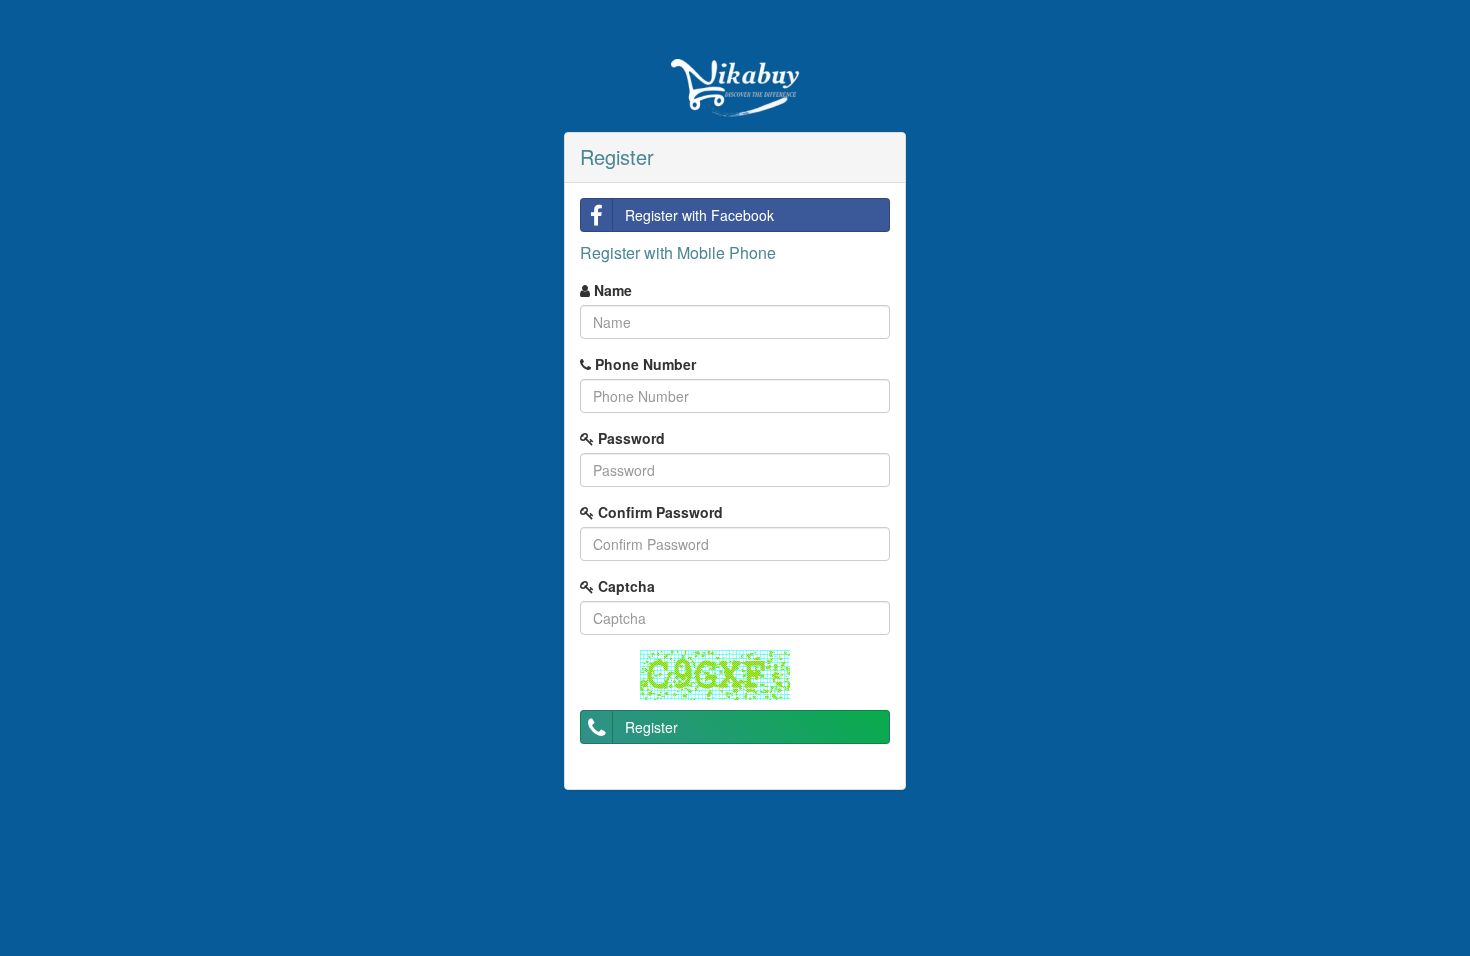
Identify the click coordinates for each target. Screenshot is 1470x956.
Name (611, 290)
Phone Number (643, 364)
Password (629, 438)
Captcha (624, 586)
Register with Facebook (699, 215)
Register (651, 727)
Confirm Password (658, 512)
